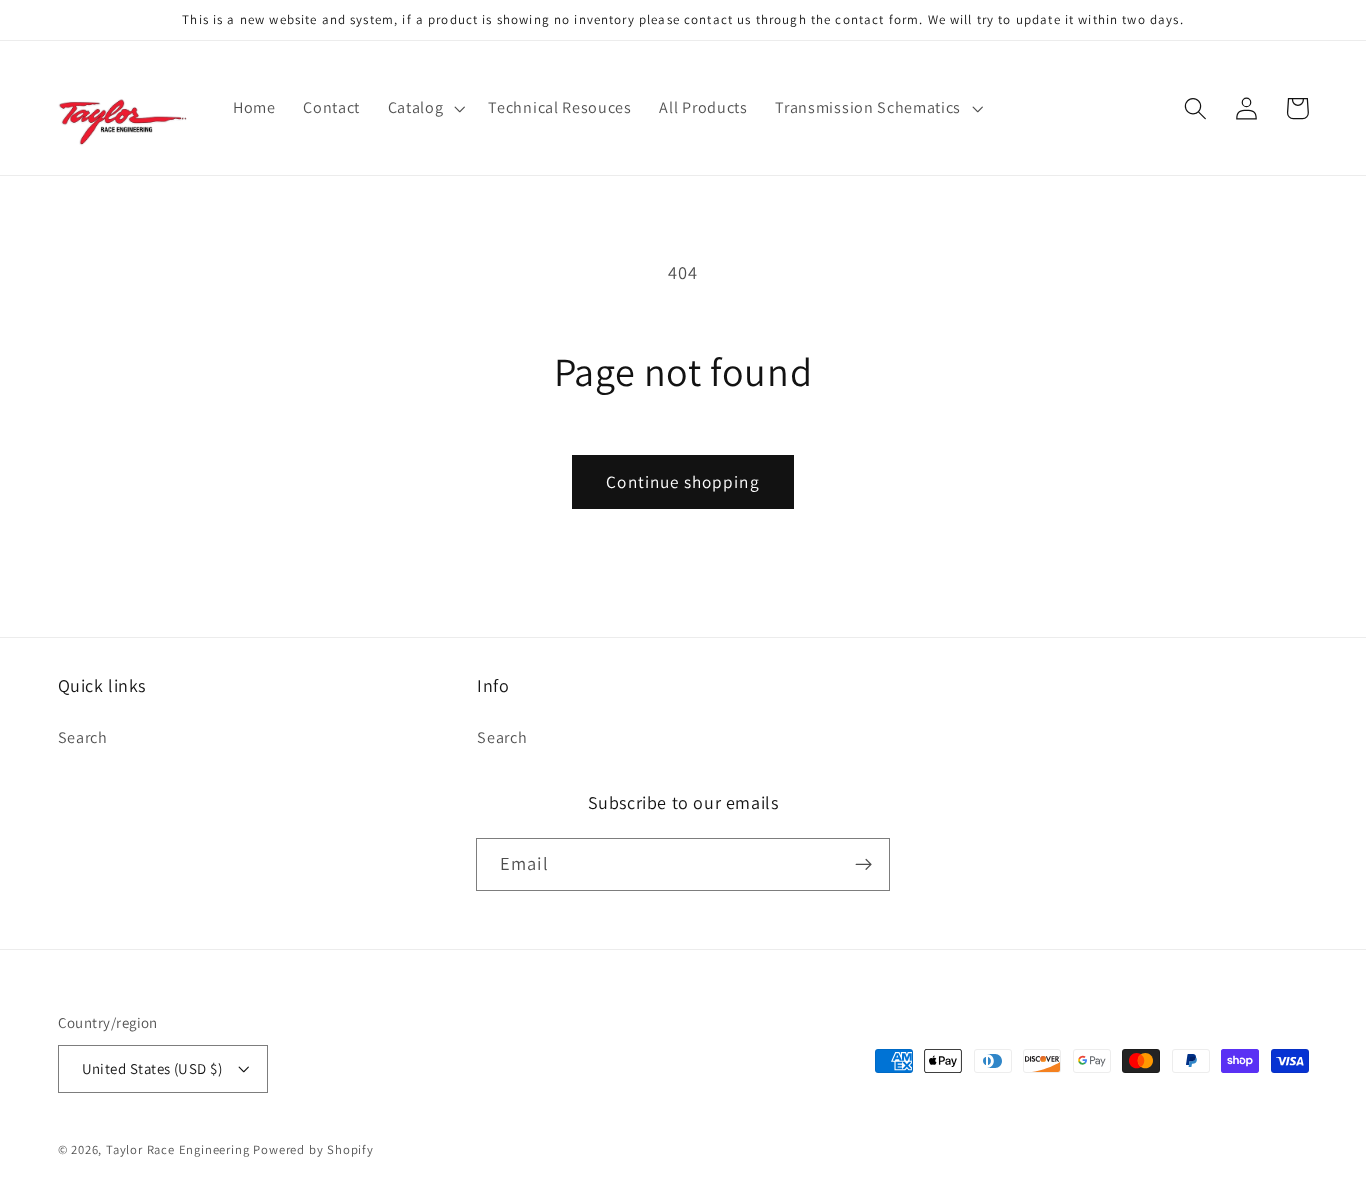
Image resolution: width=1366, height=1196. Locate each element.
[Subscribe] (863, 865)
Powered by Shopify (313, 1149)
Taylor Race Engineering (178, 1149)
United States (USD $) (152, 1068)
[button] (424, 108)
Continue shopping (683, 481)
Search (83, 737)
